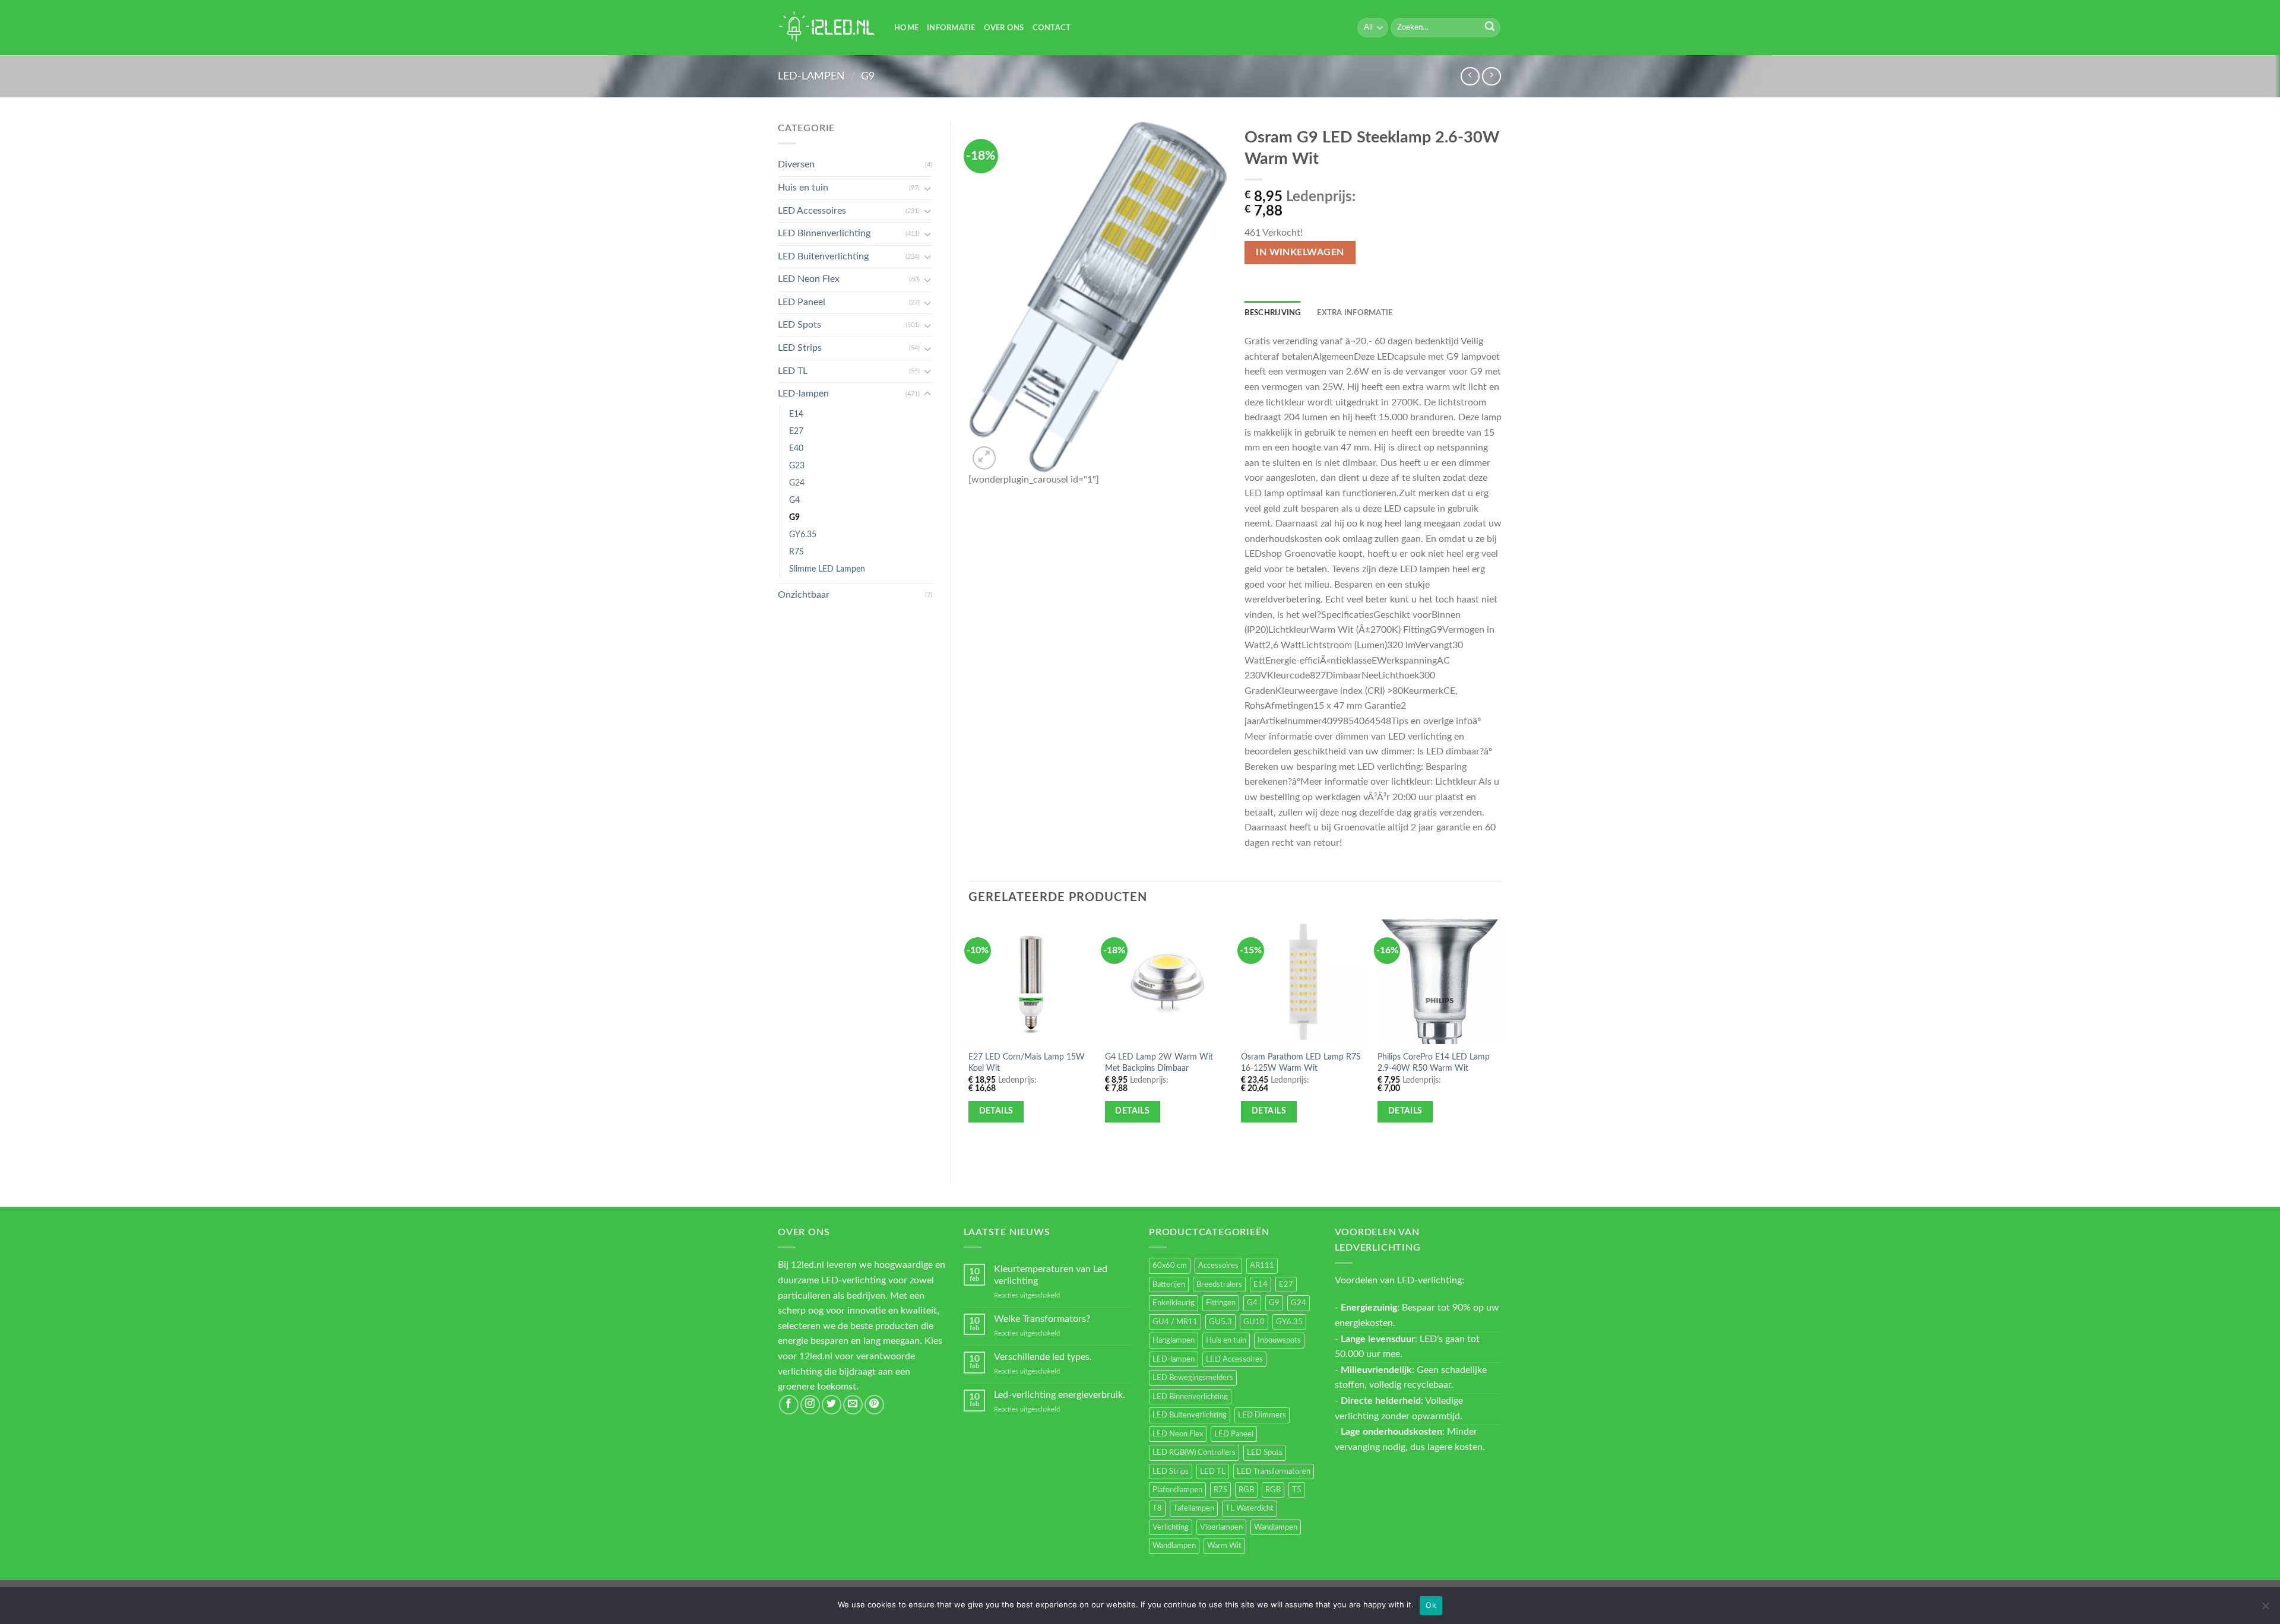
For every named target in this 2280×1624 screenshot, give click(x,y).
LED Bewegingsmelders (1193, 1378)
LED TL (793, 371)
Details (996, 1111)
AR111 (1262, 1265)
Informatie (951, 28)
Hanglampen (1174, 1340)
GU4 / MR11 (1175, 1322)
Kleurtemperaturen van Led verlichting (1051, 1275)
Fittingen (1221, 1303)
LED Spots (799, 325)
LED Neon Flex (809, 279)
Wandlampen (1276, 1527)
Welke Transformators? (1042, 1319)
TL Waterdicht (1250, 1508)
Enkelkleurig (1174, 1303)
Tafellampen (1194, 1508)
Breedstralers (1219, 1284)
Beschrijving (1273, 313)
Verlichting (1171, 1527)
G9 (868, 76)
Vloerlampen (1221, 1527)
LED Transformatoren (1274, 1471)
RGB (1246, 1490)
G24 (797, 483)
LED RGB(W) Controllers (1194, 1452)
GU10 (1254, 1322)
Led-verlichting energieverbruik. (1060, 1395)
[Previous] (969, 1041)
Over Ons (1004, 28)
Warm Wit (1224, 1546)
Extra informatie (1355, 313)
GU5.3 (1220, 1322)
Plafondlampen (1177, 1490)
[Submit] (1490, 28)
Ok (1431, 1605)
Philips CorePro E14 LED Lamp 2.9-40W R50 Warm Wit (1434, 1062)
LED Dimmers (1262, 1415)
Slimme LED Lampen (827, 569)
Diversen (796, 164)
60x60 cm (1170, 1265)
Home (906, 28)
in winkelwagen (1300, 253)
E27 (796, 431)
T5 (1297, 1490)
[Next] (1502, 1041)
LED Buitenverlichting (823, 256)
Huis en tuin (803, 188)
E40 (796, 448)
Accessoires (1218, 1265)
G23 (797, 466)
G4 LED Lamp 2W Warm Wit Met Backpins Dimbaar (1159, 1062)
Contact (1052, 28)
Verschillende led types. (1043, 1357)
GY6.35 (803, 535)
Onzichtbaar (804, 595)
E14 (796, 414)
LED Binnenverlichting (824, 233)
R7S (797, 552)
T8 (1157, 1508)
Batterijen (1169, 1284)
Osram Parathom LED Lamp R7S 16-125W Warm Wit (1301, 1062)
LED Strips (800, 348)
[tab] (1273, 313)
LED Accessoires (812, 211)
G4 (794, 500)
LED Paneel (802, 302)
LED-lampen (811, 76)
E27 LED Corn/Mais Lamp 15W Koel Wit (1027, 1062)
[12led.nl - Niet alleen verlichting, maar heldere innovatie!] (827, 28)
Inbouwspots (1279, 1340)
